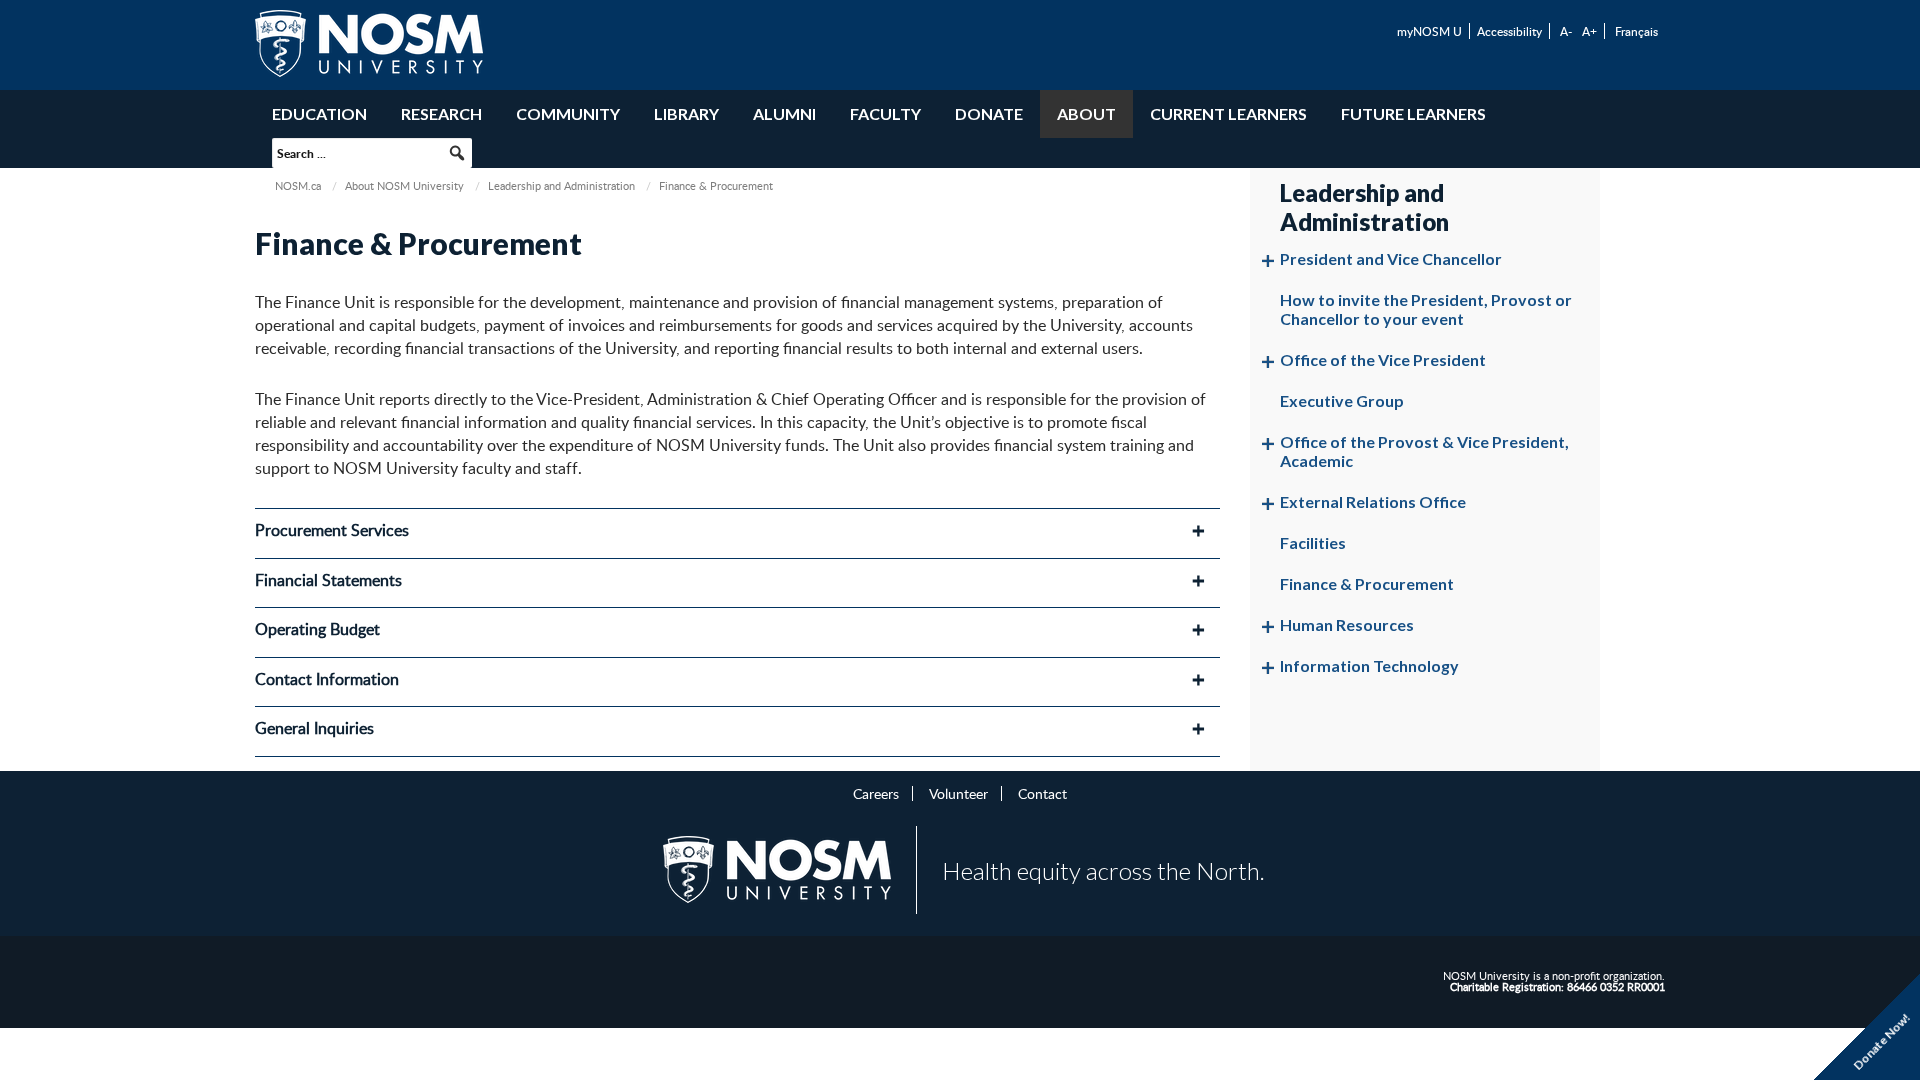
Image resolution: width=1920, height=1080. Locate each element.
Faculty (885, 113)
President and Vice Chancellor (1391, 258)
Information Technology (1369, 665)
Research (441, 113)
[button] (457, 153)
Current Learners (1228, 113)
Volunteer (958, 793)
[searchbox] (372, 153)
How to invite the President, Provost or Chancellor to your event (1426, 309)
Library (686, 113)
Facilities (1313, 542)
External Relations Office (1373, 501)
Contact (1042, 793)
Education (319, 113)
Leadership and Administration (561, 185)
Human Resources (1347, 624)
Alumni (784, 113)
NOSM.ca (298, 185)
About (1086, 113)
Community (568, 113)
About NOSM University (404, 185)
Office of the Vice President (1383, 359)
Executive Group (1342, 400)
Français (1636, 31)
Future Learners (1413, 113)
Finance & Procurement (1367, 583)
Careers (876, 793)
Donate (989, 113)
